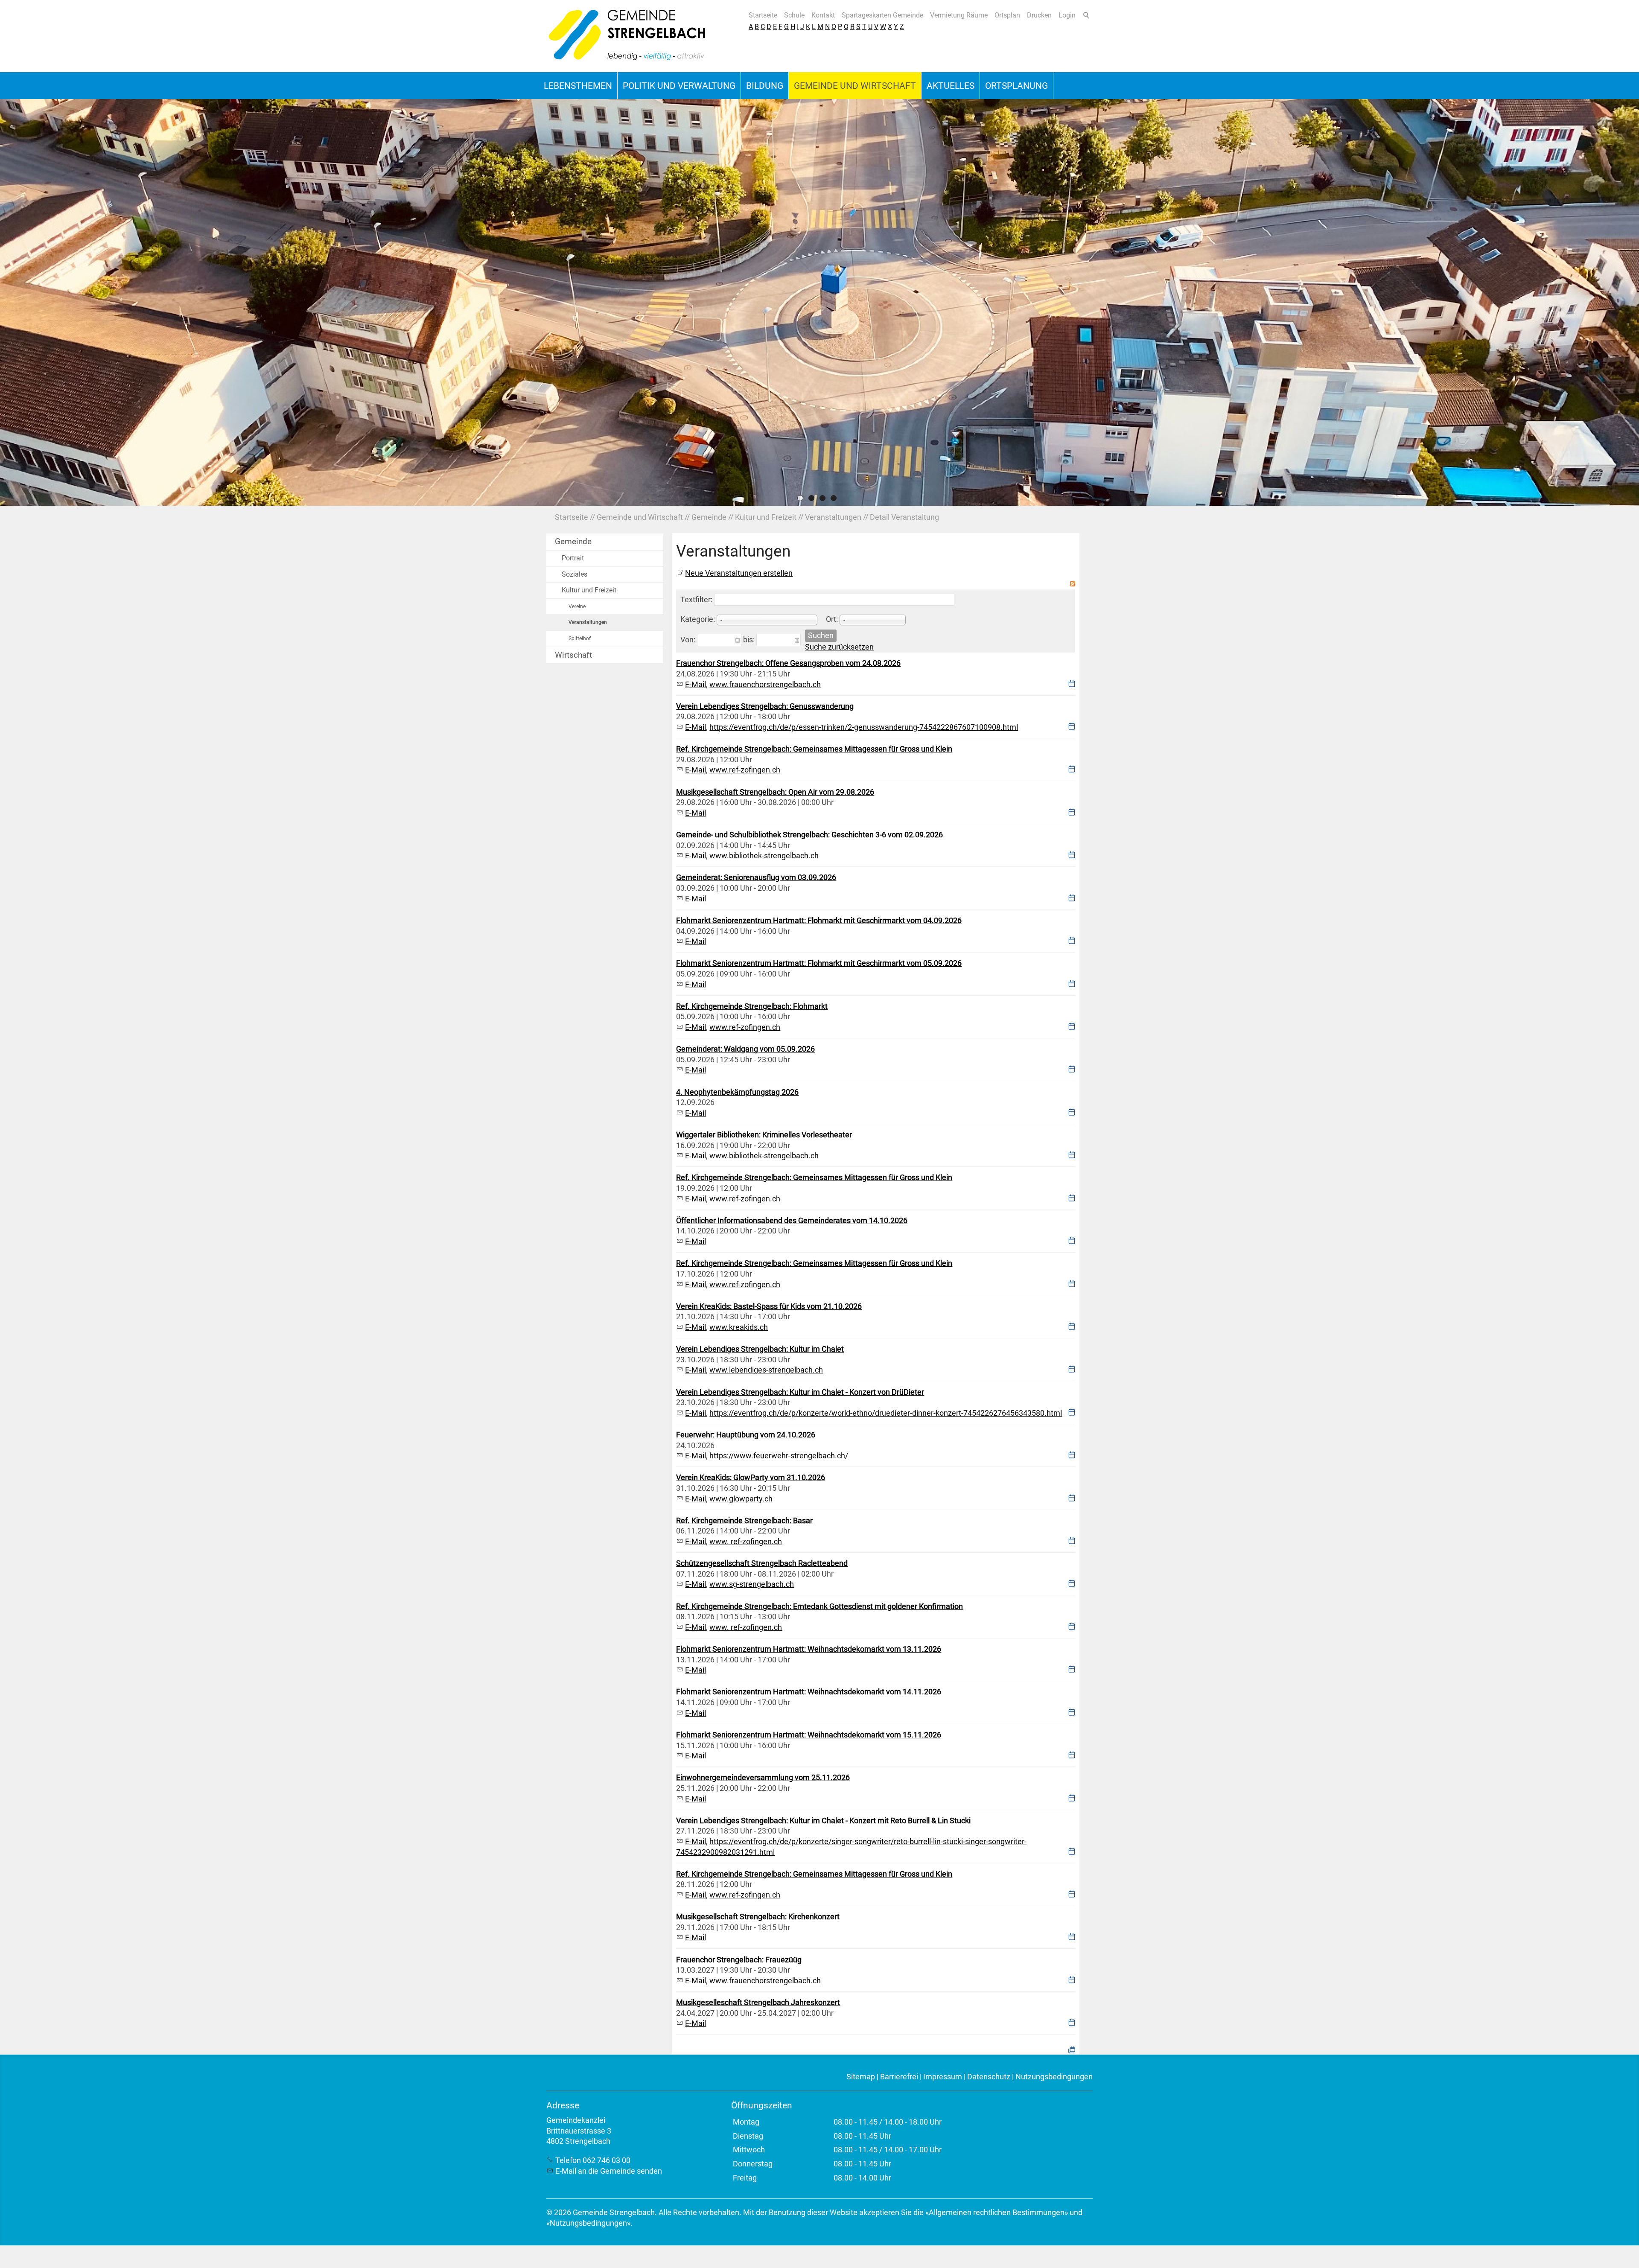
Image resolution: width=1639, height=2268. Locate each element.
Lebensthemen (578, 86)
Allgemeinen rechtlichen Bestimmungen (997, 2213)
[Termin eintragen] (1072, 685)
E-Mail (696, 685)
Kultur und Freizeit (589, 590)
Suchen (821, 636)
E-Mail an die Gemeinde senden (609, 2171)
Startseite (763, 15)
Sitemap (861, 2077)
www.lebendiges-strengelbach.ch (766, 1370)
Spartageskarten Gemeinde (882, 15)
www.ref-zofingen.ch (745, 770)
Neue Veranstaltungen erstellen (739, 573)
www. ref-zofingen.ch (746, 1542)
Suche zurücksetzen (839, 647)
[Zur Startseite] (627, 36)
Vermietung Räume (959, 15)
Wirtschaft (573, 655)
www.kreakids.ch (739, 1327)
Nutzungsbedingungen (1054, 2077)
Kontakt (823, 15)
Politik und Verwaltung (679, 86)
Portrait (573, 558)
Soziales (575, 574)
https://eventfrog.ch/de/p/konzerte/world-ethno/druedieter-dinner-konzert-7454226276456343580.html (886, 1413)
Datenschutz (989, 2077)
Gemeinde (573, 541)
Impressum (943, 2077)
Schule (794, 15)
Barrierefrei (899, 2077)
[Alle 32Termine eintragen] (1072, 2049)
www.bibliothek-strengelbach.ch (764, 856)
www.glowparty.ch (741, 1499)
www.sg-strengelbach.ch (752, 1584)
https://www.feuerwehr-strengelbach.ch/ (779, 1456)
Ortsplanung (1016, 86)
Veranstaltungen (588, 622)
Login (1067, 15)
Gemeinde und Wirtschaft (855, 86)
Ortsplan (1007, 15)
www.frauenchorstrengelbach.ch (765, 685)
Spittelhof (580, 638)
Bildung (765, 86)
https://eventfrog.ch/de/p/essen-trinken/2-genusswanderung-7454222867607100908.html (864, 727)
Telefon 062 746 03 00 (593, 2160)
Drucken (1039, 15)
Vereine (577, 606)
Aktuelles (951, 86)
